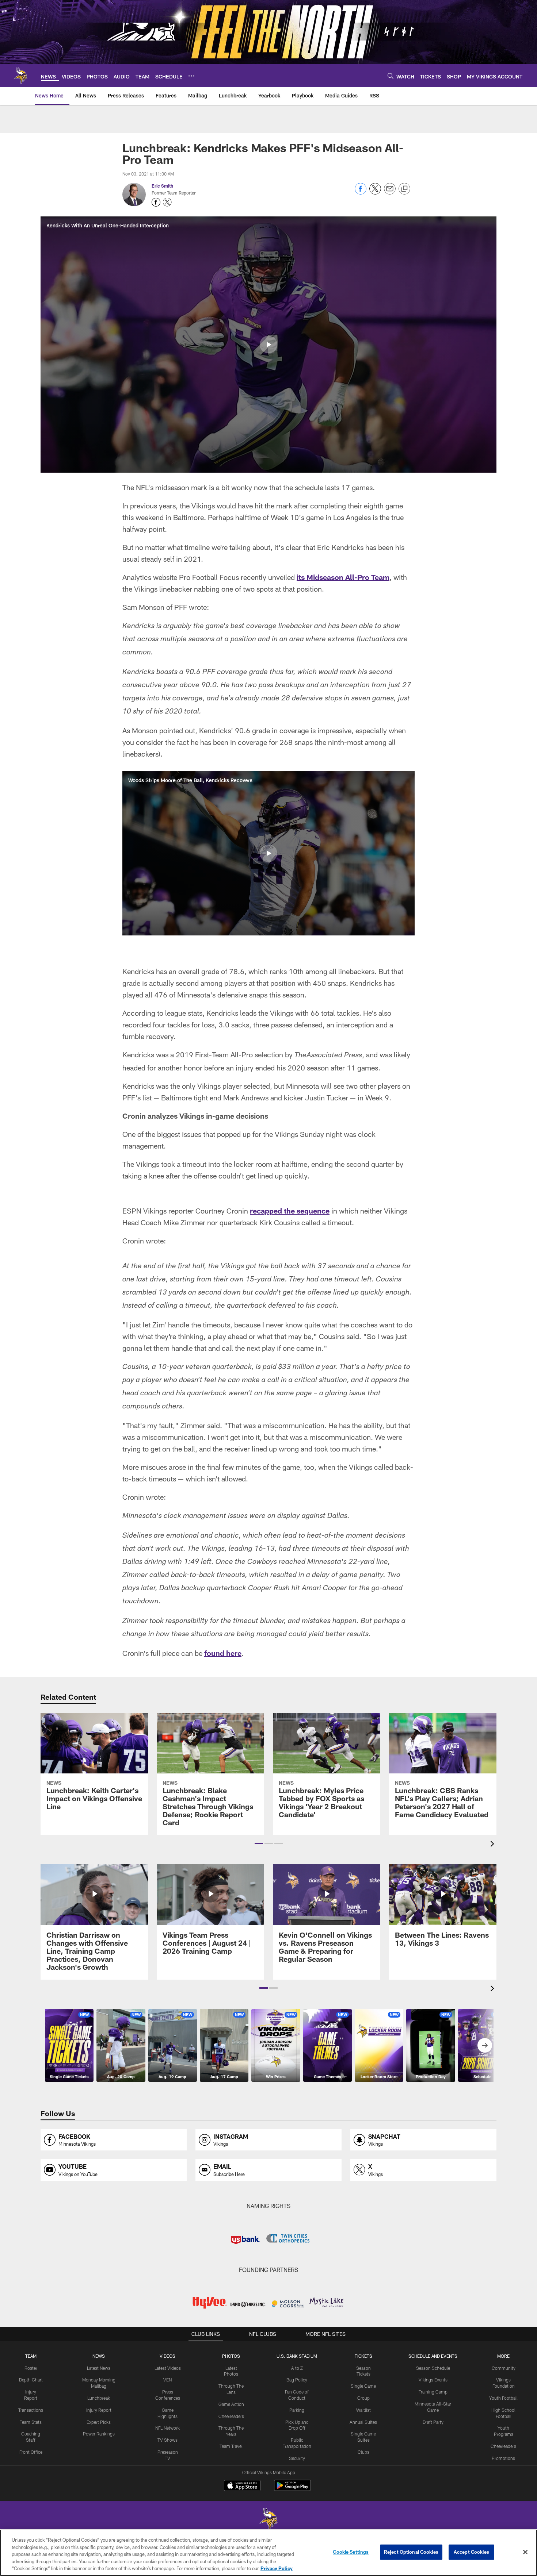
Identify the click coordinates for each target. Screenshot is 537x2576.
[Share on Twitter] (375, 193)
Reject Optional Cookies (411, 2552)
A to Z (297, 2368)
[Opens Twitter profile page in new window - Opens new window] (167, 202)
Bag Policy (297, 2380)
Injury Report (99, 2410)
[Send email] (390, 193)
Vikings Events (433, 2380)
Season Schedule (433, 2368)
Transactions (31, 2410)
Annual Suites (363, 2422)
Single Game (363, 2386)
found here (223, 1653)
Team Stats (31, 2422)
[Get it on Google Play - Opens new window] (292, 2489)
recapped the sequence (290, 1211)
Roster (31, 2368)
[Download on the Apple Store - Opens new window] (242, 2486)
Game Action (231, 2404)
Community (504, 2368)
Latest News (99, 2368)
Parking (297, 2410)
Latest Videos (168, 2368)
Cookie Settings (351, 2552)
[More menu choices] (191, 76)
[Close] (525, 2552)
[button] (268, 345)
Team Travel (231, 2446)
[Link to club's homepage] (20, 76)
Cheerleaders (231, 2416)
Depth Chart (31, 2380)
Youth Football (503, 2398)
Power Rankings (99, 2434)
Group (363, 2398)
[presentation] (494, 1845)
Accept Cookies (471, 2552)
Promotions (503, 2458)
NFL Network (167, 2428)
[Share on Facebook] (361, 193)
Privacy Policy (277, 2568)
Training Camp (433, 2392)
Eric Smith (162, 186)
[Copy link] (404, 189)
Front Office (31, 2452)
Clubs (363, 2452)
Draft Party (433, 2422)
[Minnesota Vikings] (268, 2520)
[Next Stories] (485, 2045)
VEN (167, 2380)
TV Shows (167, 2440)
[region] (268, 2553)
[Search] (391, 76)
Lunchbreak (99, 2398)
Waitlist (363, 2410)
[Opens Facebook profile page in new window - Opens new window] (156, 202)
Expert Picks (99, 2422)
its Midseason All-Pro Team (343, 577)
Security (297, 2458)
